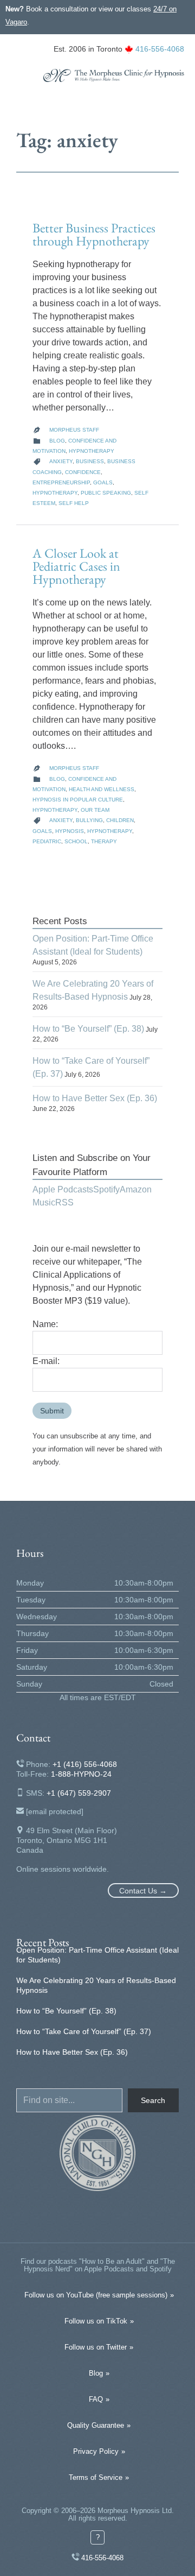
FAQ (96, 2399)
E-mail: (46, 1361)
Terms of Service (96, 2477)
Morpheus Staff (74, 430)
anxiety (61, 461)
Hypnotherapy (92, 451)
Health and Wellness (102, 789)
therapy (104, 841)
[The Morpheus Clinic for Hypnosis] (114, 75)
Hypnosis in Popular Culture (78, 800)
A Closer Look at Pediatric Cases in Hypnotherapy (76, 566)
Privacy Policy (96, 2451)
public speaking (106, 493)
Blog (57, 441)
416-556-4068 (160, 49)
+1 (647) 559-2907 (79, 1793)
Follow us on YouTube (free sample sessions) (96, 2295)
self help (74, 503)
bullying (89, 820)
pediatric (47, 841)
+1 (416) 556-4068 (85, 1764)
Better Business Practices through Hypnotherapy (94, 234)
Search (153, 2100)
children (120, 820)
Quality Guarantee (96, 2425)
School (76, 841)
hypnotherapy (55, 493)
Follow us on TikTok (96, 2321)
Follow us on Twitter (96, 2347)
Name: (45, 1324)
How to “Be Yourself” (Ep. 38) (88, 1029)
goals (103, 482)
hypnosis (70, 831)
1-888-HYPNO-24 (81, 1774)
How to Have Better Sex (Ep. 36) (95, 1098)
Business (90, 461)
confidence (83, 472)
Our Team (95, 810)
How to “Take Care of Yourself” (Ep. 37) (84, 2031)
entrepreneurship (61, 482)
